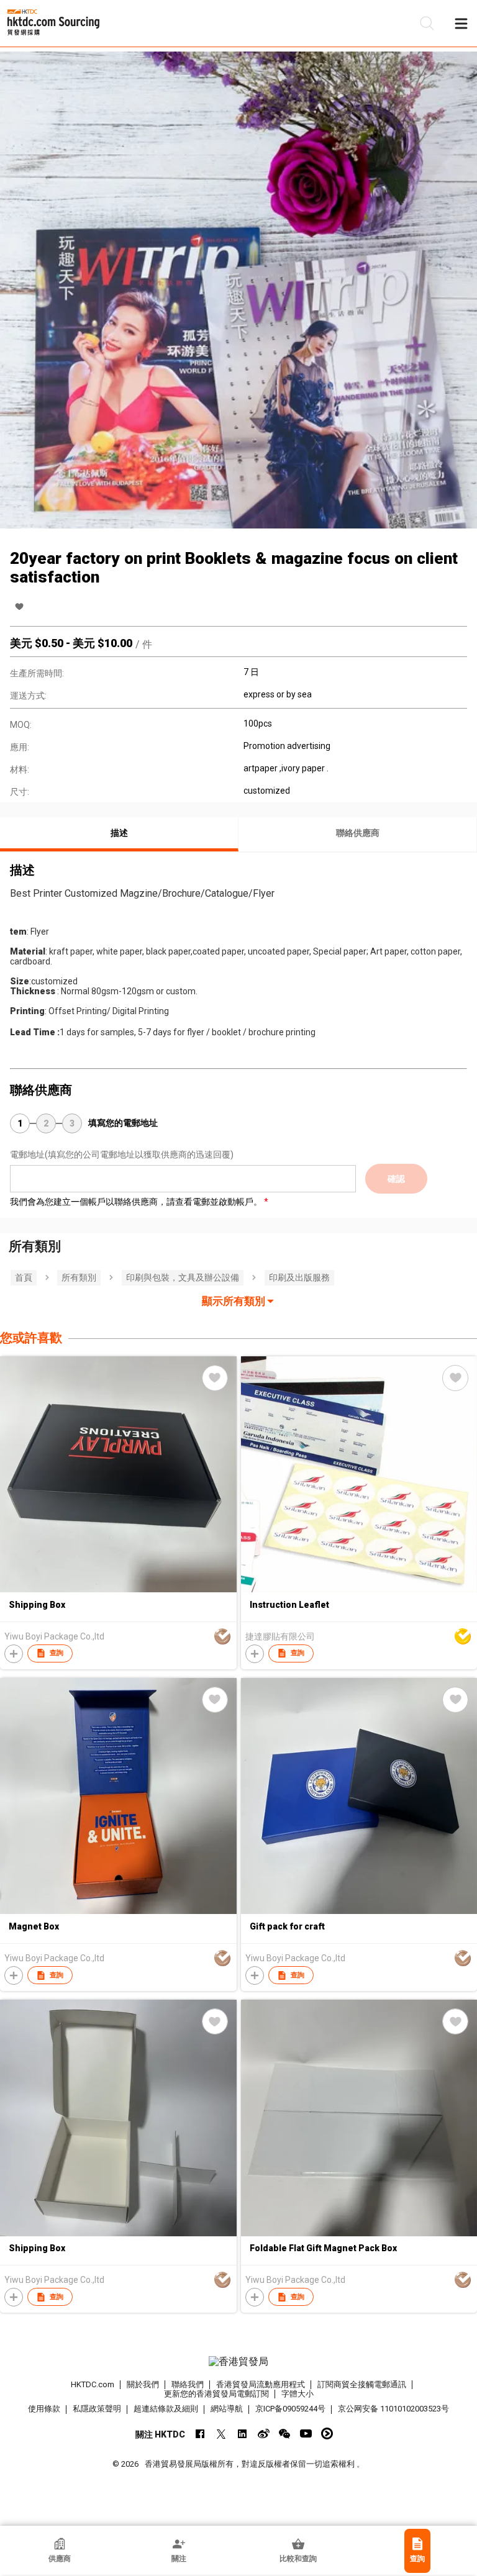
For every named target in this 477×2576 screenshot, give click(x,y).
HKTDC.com (93, 2384)
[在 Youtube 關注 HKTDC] (306, 2433)
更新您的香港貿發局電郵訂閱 (216, 2394)
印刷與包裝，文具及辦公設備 (183, 1277)
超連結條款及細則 (166, 2409)
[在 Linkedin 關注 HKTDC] (243, 2433)
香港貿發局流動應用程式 (261, 2384)
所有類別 (79, 1277)
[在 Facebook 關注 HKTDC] (200, 2433)
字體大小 (298, 2394)
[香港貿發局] (238, 2362)
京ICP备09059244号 (290, 2409)
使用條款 (44, 2409)
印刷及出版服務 (299, 1277)
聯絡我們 (188, 2384)
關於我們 (143, 2384)
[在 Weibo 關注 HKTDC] (264, 2433)
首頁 (24, 1277)
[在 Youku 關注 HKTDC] (327, 2433)
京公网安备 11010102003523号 (393, 2409)
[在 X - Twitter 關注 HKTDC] (221, 2433)
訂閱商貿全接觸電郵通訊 (362, 2384)
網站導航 (227, 2409)
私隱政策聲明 (97, 2409)
